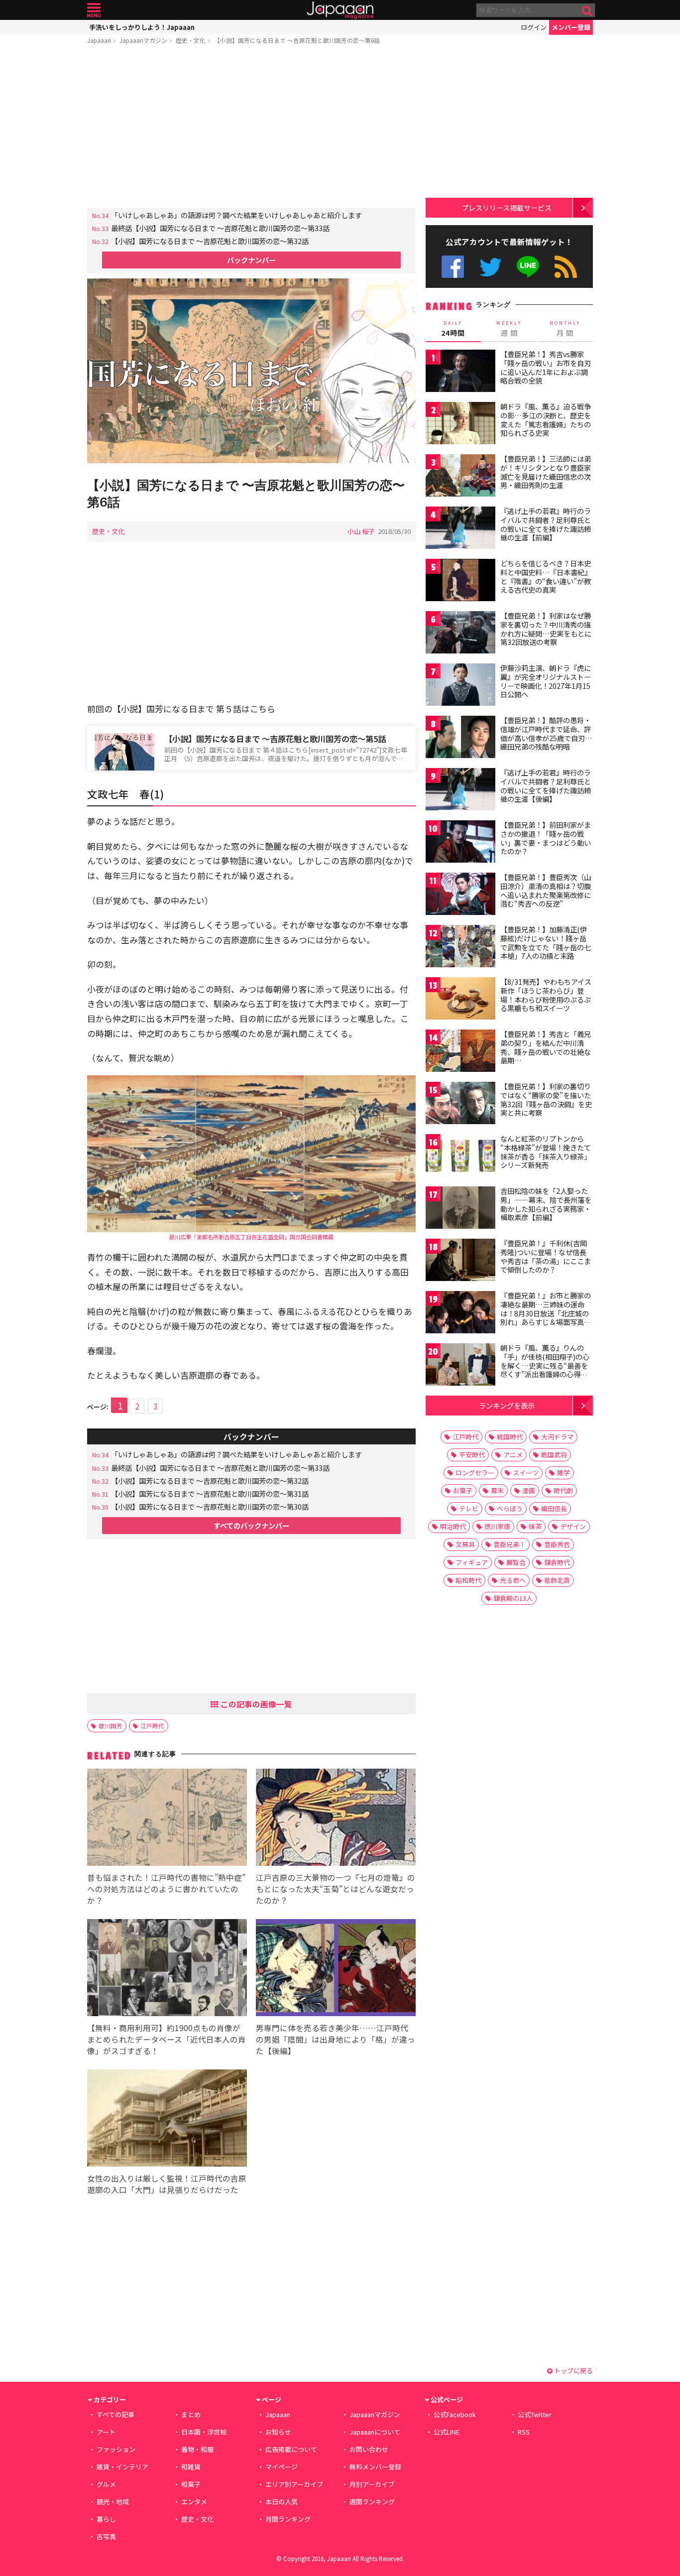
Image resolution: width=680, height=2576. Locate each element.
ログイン (534, 27)
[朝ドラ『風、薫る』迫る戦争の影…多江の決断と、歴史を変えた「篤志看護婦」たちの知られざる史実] (460, 425)
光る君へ (513, 1580)
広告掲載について (291, 2449)
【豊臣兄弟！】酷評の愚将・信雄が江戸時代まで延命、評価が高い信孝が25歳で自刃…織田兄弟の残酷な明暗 (546, 733)
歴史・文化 (191, 40)
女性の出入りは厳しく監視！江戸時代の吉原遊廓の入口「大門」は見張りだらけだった (167, 2184)
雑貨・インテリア (122, 2467)
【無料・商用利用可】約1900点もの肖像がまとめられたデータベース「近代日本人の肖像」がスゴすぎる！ (167, 2039)
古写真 (106, 2536)
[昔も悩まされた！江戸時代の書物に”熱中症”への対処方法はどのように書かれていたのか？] (167, 1819)
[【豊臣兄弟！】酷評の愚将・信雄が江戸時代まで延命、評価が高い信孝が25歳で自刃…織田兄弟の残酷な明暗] (460, 738)
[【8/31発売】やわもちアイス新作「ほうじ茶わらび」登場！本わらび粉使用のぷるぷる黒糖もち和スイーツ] (460, 1000)
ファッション (116, 2449)
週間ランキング (372, 2502)
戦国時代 (510, 1437)
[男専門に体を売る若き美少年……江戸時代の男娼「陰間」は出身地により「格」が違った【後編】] (336, 1969)
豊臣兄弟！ (510, 1544)
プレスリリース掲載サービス (507, 207)
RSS (566, 267)
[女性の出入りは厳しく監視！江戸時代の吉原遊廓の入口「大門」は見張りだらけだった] (167, 2120)
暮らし (106, 2519)
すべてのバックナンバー (251, 1525)
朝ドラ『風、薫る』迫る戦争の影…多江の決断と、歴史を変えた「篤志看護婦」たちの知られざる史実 (546, 420)
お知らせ (278, 2432)
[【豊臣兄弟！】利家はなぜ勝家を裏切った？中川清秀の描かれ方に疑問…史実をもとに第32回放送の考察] (460, 634)
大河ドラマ (557, 1437)
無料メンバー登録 (375, 2467)
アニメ (513, 1455)
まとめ (191, 2414)
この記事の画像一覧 (255, 1704)
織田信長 (554, 1508)
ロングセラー (475, 1473)
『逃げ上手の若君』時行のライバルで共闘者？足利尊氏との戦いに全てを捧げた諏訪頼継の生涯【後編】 (546, 786)
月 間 (565, 329)
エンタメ (194, 2502)
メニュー (94, 10)
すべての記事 (115, 2414)
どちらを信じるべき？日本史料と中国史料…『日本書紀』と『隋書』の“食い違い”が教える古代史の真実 (546, 577)
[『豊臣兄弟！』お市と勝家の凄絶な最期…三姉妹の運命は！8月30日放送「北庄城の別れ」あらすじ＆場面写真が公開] (460, 1314)
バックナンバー (251, 260)
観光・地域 (113, 2502)
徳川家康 (497, 1526)
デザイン (573, 1526)
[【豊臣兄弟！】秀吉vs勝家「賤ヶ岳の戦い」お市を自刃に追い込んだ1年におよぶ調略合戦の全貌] (460, 372)
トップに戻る (573, 2371)
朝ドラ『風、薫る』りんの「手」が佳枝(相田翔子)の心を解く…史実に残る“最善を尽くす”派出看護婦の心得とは (545, 1365)
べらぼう (510, 1508)
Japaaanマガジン (143, 40)
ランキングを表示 (507, 1405)
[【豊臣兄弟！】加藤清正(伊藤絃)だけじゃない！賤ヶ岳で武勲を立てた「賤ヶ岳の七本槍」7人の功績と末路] (460, 948)
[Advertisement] (251, 128)
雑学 (564, 1473)
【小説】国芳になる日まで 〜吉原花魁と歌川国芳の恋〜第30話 (210, 1506)
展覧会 (516, 1562)
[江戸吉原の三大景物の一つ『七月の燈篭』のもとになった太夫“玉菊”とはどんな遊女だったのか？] (336, 1819)
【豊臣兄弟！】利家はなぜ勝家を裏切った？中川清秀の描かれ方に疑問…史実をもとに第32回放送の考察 (546, 629)
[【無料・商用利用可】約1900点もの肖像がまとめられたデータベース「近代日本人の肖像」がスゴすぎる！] (167, 1969)
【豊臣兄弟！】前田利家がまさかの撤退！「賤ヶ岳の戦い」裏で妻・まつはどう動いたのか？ (546, 838)
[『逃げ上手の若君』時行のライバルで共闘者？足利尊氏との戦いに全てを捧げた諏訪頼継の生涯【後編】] (460, 791)
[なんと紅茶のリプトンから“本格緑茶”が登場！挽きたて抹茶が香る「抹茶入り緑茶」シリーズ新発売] (460, 1157)
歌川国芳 (111, 1726)
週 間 (509, 329)
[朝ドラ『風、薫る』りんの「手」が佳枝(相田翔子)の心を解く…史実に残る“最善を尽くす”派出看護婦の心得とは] (460, 1366)
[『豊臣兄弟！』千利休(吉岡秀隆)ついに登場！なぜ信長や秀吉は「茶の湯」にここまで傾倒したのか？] (460, 1261)
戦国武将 (554, 1455)
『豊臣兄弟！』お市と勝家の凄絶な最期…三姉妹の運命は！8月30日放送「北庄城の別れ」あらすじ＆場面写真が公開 (546, 1313)
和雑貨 (191, 2467)
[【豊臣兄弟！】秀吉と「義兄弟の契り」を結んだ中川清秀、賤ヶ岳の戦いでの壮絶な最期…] (460, 1052)
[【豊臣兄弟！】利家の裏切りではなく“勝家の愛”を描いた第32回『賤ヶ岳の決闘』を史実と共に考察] (460, 1104)
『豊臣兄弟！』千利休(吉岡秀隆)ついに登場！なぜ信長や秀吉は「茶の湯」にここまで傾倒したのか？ (546, 1256)
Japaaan (340, 10)
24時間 (453, 329)
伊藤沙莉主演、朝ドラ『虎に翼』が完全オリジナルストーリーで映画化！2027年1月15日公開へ (546, 681)
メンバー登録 (571, 27)
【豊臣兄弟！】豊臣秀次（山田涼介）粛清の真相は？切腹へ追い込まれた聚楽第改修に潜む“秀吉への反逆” (546, 890)
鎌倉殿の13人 (513, 1598)
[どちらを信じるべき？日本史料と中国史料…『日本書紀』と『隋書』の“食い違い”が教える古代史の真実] (460, 581)
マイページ (282, 2467)
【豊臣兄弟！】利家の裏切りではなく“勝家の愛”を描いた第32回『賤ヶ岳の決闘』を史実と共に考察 (546, 1099)
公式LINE (528, 267)
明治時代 (453, 1526)
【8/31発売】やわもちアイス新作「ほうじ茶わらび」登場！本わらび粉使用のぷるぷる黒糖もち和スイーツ (546, 995)
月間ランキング (288, 2519)
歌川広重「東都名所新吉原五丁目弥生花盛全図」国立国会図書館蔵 (251, 1237)
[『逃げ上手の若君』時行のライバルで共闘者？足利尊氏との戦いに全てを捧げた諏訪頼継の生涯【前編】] (460, 529)
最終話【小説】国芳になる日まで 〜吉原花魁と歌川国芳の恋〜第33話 (220, 228)
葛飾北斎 (557, 1580)
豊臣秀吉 (557, 1544)
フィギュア (472, 1562)
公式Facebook (453, 267)
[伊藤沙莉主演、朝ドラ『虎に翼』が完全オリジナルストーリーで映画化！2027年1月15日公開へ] (460, 686)
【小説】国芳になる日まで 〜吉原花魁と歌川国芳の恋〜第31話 (210, 1493)
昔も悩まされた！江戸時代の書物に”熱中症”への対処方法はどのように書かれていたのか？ (166, 1889)
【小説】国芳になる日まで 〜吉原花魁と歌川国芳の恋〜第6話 (297, 40)
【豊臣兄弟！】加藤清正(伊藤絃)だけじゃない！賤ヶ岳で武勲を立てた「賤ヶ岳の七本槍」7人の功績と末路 (546, 943)
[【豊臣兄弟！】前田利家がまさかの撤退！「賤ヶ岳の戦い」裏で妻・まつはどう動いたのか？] (460, 843)
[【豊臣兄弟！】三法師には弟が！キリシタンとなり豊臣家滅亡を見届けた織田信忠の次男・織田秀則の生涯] (460, 477)
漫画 (529, 1490)
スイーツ (526, 1473)
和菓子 (191, 2484)
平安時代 (472, 1455)
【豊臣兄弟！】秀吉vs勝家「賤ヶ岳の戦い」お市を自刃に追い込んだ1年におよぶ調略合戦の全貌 (546, 367)
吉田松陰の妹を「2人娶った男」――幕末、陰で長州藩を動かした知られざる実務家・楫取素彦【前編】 (546, 1204)
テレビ (469, 1508)
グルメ (106, 2484)
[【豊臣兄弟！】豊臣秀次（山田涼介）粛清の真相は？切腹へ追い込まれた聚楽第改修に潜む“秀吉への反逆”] (460, 895)
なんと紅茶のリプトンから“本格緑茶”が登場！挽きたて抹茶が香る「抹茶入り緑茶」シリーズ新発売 (546, 1152)
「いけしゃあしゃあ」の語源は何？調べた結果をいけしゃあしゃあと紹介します (236, 215)
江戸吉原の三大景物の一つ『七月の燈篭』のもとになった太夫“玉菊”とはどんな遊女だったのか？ (336, 1889)
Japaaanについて (375, 2432)
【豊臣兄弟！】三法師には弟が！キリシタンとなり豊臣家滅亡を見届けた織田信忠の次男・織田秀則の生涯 (546, 472)
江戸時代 (152, 1726)
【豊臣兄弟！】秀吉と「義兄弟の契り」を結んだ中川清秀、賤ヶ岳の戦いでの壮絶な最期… (546, 1047)
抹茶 (535, 1526)
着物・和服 (197, 2449)
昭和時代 (468, 1580)
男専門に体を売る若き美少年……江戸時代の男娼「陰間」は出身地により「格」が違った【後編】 (336, 2039)
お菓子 (463, 1490)
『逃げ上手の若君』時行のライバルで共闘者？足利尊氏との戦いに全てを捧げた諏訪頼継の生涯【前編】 (546, 524)
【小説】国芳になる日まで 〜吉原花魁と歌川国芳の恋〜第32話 (210, 241)
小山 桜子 (361, 531)
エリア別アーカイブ (294, 2484)
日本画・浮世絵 (204, 2432)
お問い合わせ (369, 2449)
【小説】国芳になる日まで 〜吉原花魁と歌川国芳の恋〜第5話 (275, 739)
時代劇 (563, 1490)
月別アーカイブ (372, 2484)
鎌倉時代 (557, 1562)
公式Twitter (491, 267)
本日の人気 (282, 2502)
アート (106, 2432)
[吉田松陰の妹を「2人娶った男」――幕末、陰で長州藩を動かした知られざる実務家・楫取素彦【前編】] (460, 1209)
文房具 (465, 1544)
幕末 (497, 1490)
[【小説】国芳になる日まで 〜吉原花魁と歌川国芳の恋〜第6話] (251, 372)
